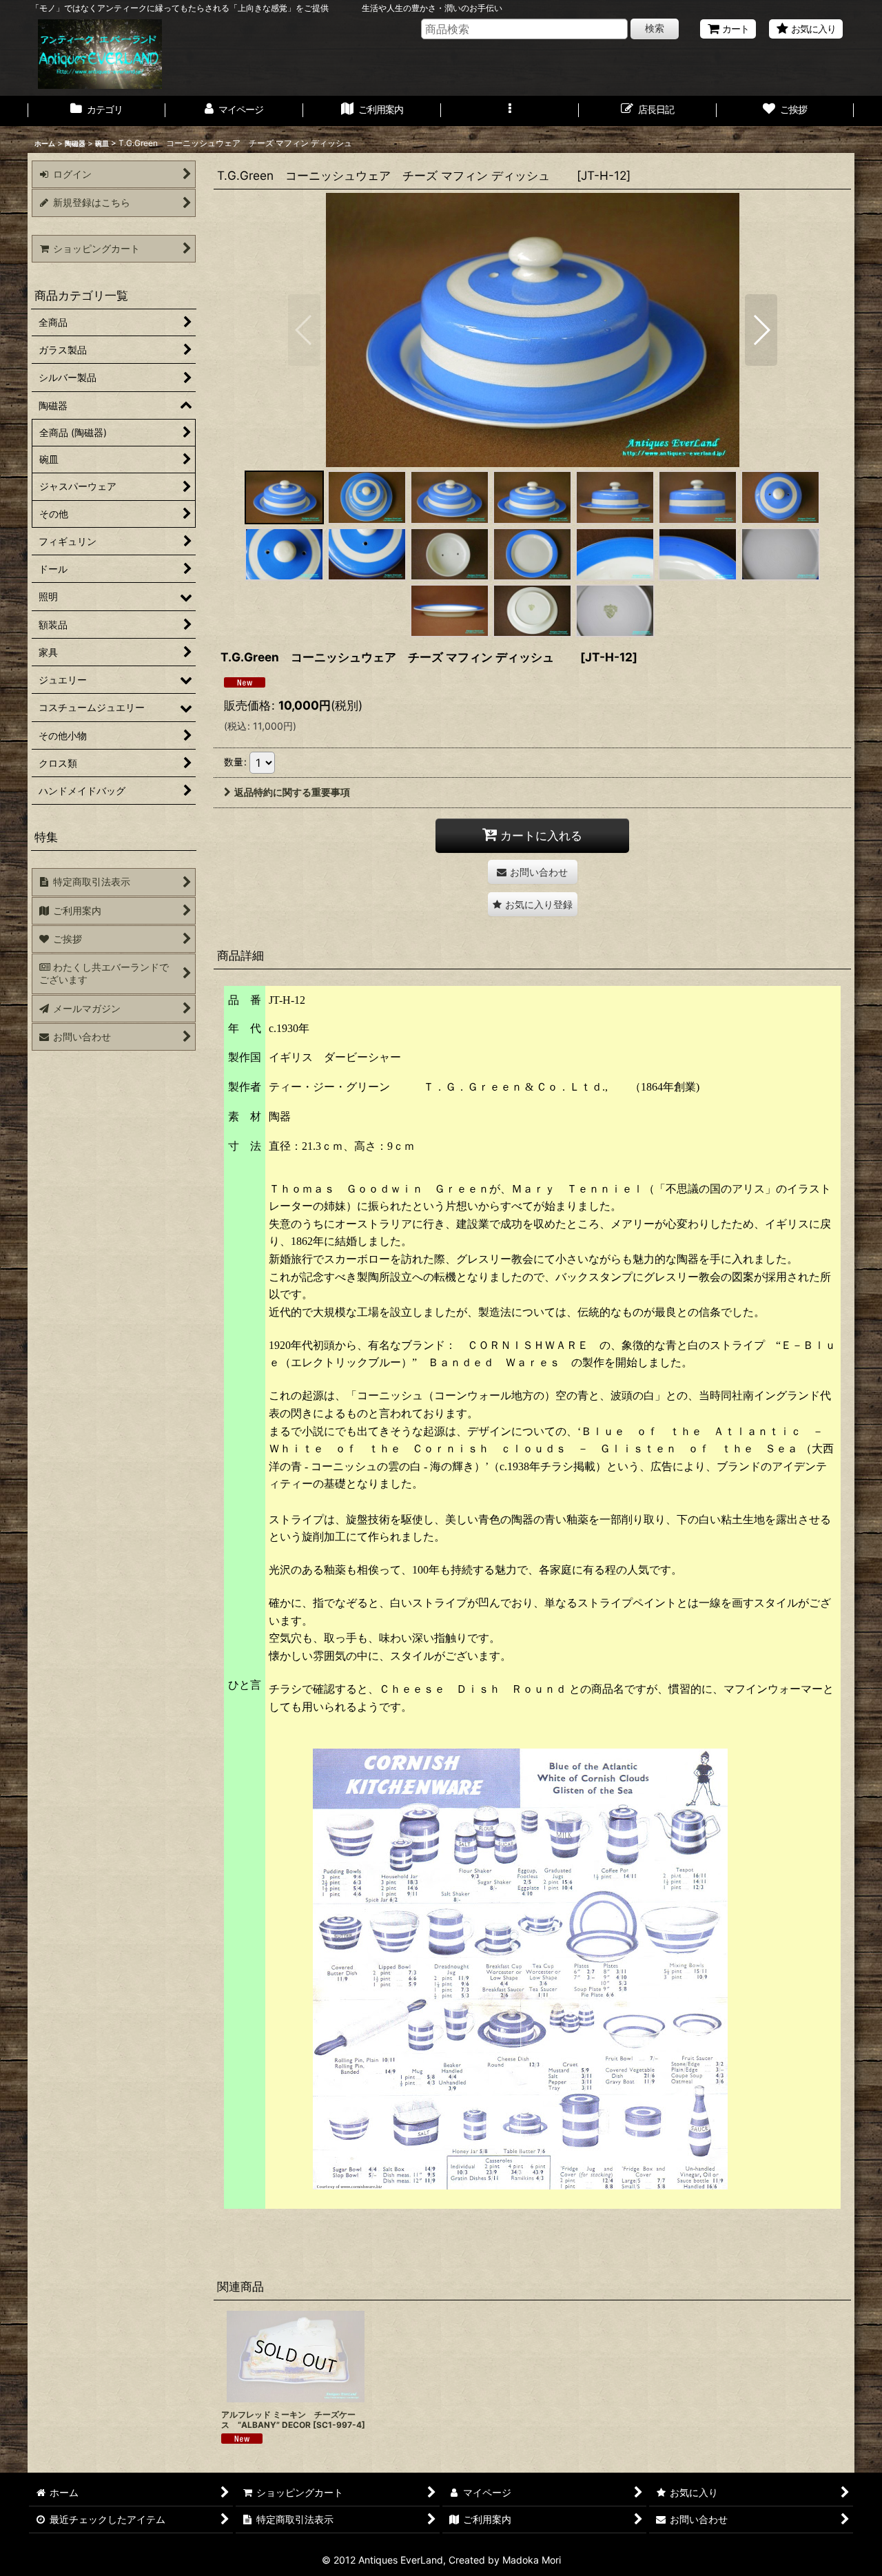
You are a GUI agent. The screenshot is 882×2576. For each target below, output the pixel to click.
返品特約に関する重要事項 (292, 792)
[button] (510, 111)
